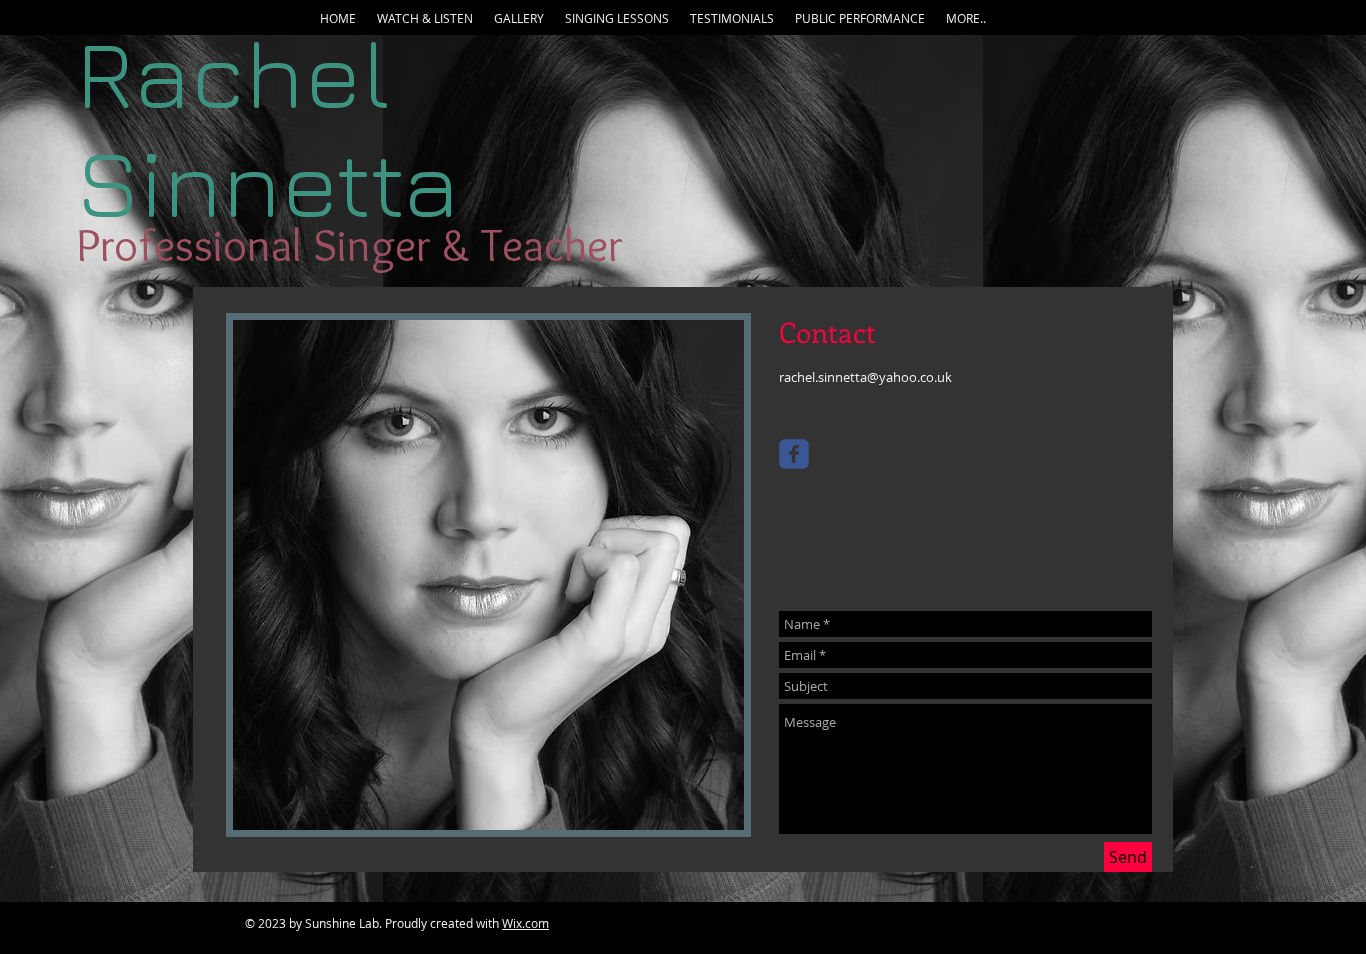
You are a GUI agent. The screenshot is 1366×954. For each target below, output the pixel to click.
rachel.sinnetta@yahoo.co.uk (865, 377)
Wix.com (525, 923)
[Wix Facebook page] (794, 454)
